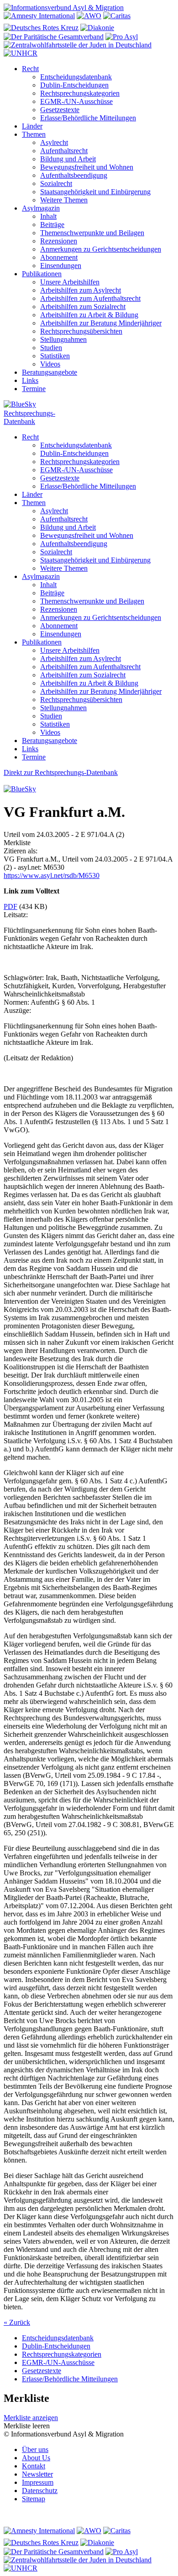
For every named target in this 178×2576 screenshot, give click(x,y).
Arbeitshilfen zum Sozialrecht (83, 307)
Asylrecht (54, 142)
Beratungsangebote (50, 372)
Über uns (35, 2450)
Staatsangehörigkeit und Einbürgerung (95, 192)
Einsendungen (61, 266)
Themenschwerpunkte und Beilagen (92, 233)
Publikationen (42, 274)
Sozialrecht (56, 183)
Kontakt (34, 2466)
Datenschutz (40, 2491)
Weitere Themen (64, 200)
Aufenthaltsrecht (64, 151)
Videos (50, 364)
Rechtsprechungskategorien (80, 93)
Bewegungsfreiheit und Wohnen (87, 167)
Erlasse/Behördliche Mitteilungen (88, 118)
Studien (51, 348)
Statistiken (55, 356)
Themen (34, 134)
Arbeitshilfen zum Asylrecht (81, 290)
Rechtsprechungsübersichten (81, 331)
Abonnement (59, 257)
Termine (34, 389)
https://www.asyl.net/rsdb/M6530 (52, 875)
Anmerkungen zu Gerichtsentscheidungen (101, 249)
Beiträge (52, 225)
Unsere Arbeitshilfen (70, 282)
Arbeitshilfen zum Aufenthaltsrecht (90, 298)
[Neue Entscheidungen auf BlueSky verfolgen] (89, 405)
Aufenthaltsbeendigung (74, 175)
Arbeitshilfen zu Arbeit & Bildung (89, 315)
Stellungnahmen (63, 339)
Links (30, 380)
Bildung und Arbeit (68, 159)
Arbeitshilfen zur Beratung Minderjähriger (101, 323)
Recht (30, 69)
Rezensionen (59, 241)
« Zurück (17, 2322)
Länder (32, 126)
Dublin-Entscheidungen (74, 85)
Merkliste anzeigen (31, 2418)
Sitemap (34, 2499)
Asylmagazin (41, 208)
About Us (36, 2458)
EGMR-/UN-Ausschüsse (76, 101)
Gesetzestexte (60, 110)
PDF (10, 906)
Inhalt (48, 216)
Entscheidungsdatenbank (76, 77)
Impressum (38, 2482)
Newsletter (37, 2474)
